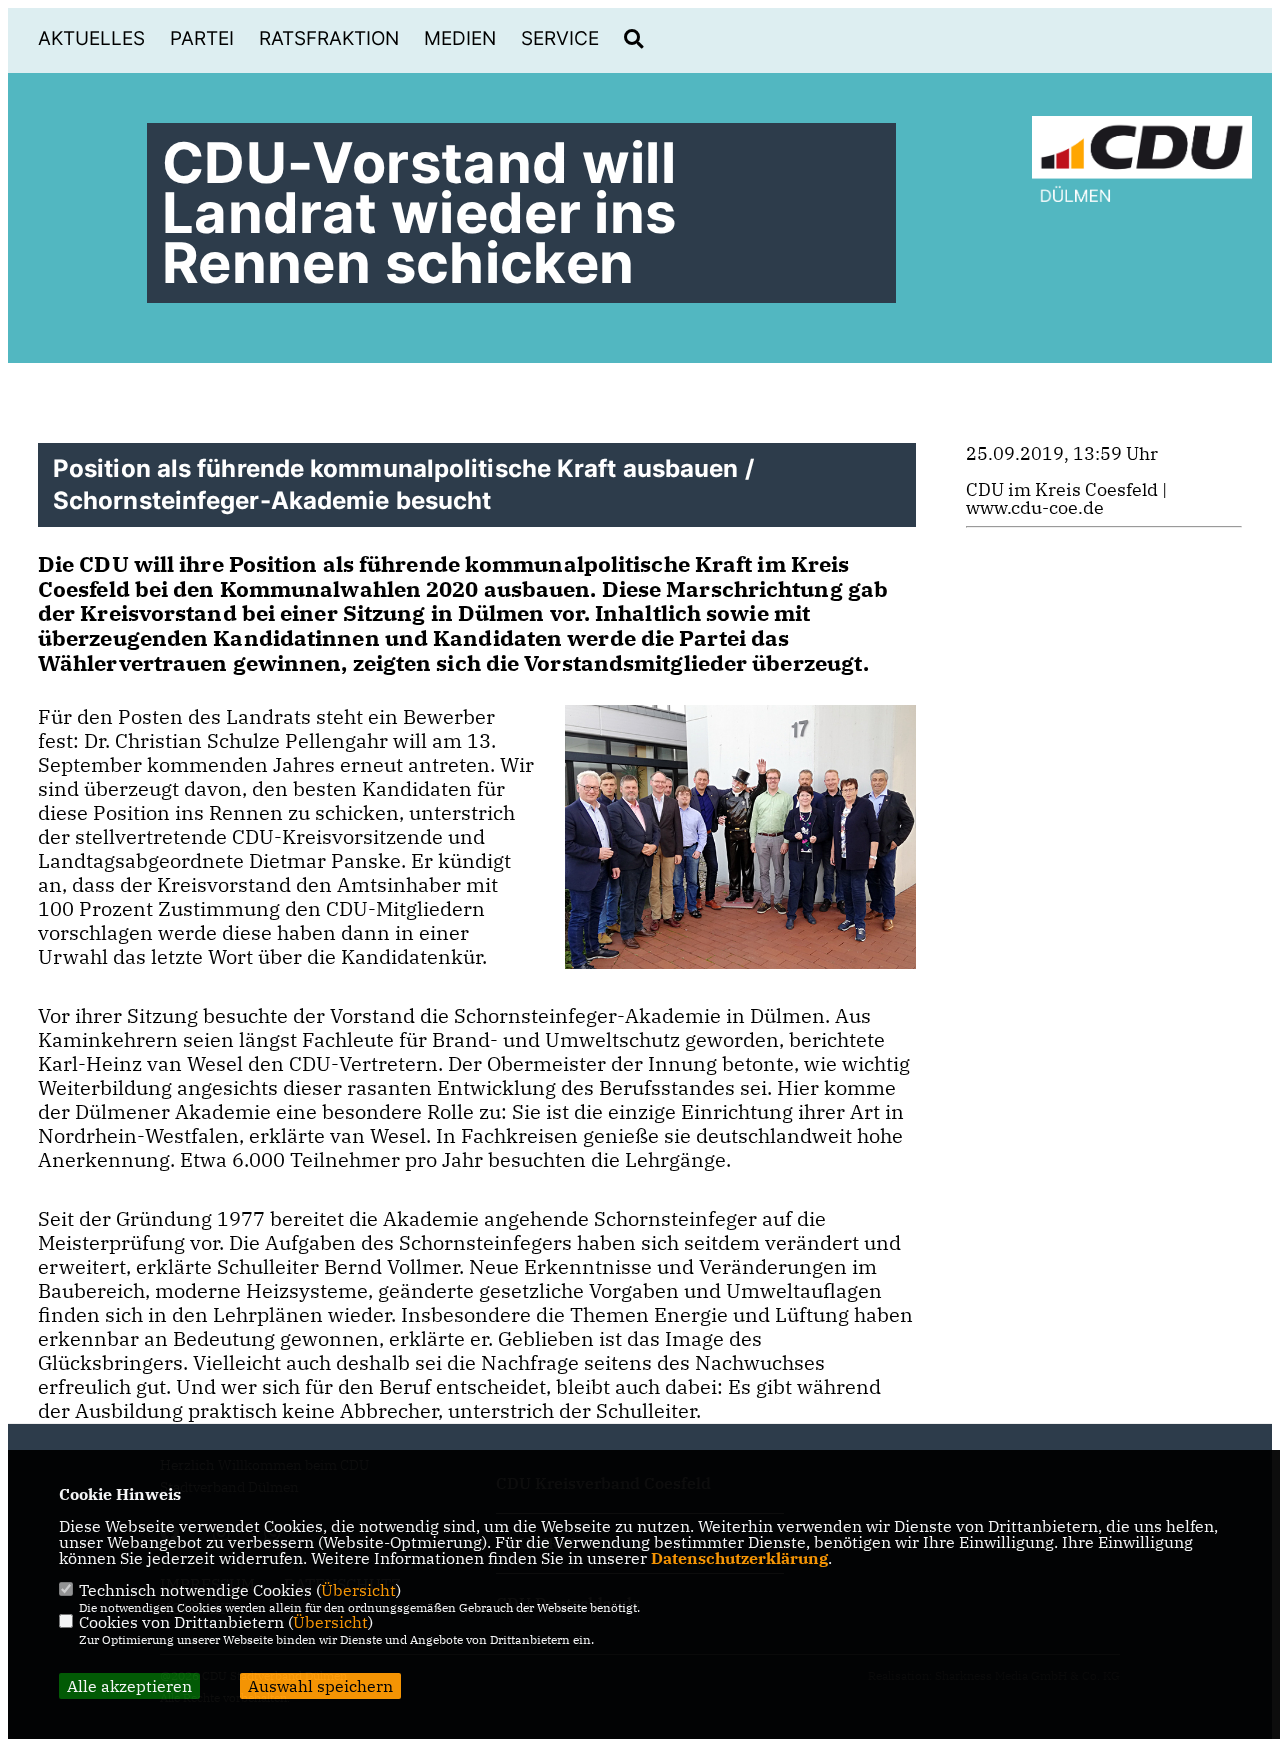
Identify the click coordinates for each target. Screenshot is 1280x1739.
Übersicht (358, 1590)
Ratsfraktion (329, 38)
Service (560, 38)
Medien (460, 38)
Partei (202, 38)
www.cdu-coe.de (1035, 507)
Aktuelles (91, 38)
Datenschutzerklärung (739, 1558)
